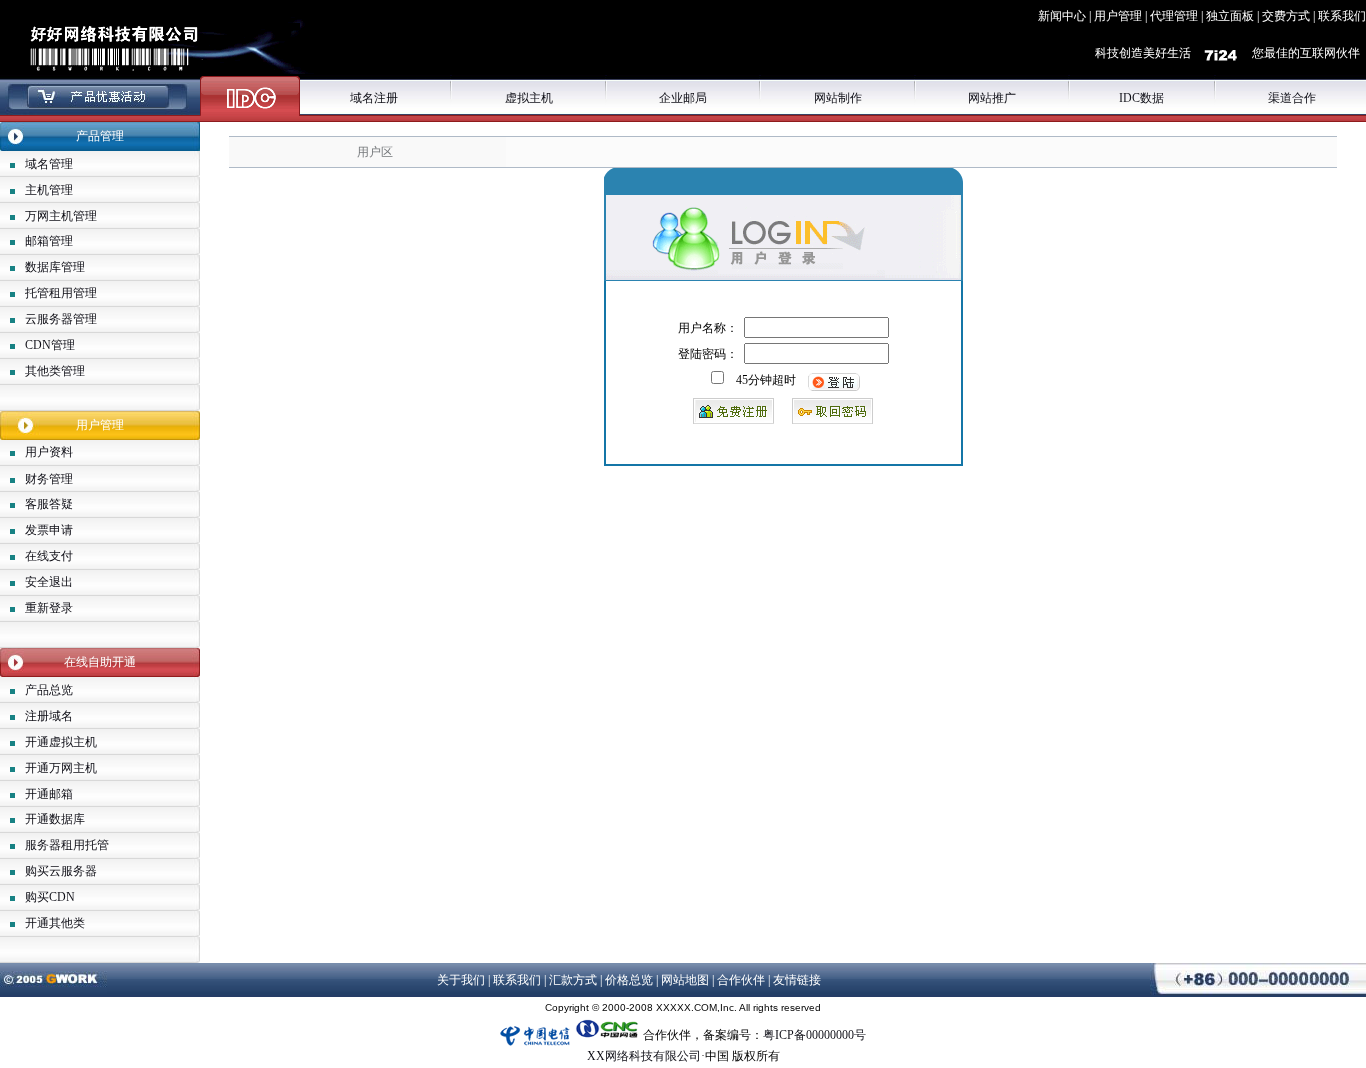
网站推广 (992, 98)
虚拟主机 (529, 98)
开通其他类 (55, 923)
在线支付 (49, 556)
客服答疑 (49, 504)
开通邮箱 (49, 794)
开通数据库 (55, 819)
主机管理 (49, 190)
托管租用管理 (61, 293)
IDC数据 (1141, 98)
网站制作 (838, 98)
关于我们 (461, 980)
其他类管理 (55, 371)
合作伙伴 (741, 980)
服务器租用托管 (67, 845)
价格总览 (629, 980)
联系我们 (1342, 16)
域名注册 (374, 98)
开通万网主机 (61, 768)
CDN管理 (50, 345)
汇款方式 (573, 980)
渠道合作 (1292, 98)
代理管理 (1174, 16)
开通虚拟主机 (61, 742)
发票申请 (49, 530)
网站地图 (685, 980)
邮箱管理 (49, 241)
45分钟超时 (766, 380)
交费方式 (1286, 16)
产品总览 (49, 690)
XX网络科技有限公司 (644, 1056)
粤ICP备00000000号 (814, 1035)
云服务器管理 (61, 319)
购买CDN (50, 897)
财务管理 (49, 479)
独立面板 (1230, 16)
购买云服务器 (61, 871)
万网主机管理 (61, 216)
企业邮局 (683, 98)
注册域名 (49, 716)
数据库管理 (55, 267)
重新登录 (49, 608)
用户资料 (49, 452)
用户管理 (1118, 16)
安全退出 (49, 582)
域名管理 (49, 164)
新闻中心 (1062, 16)
